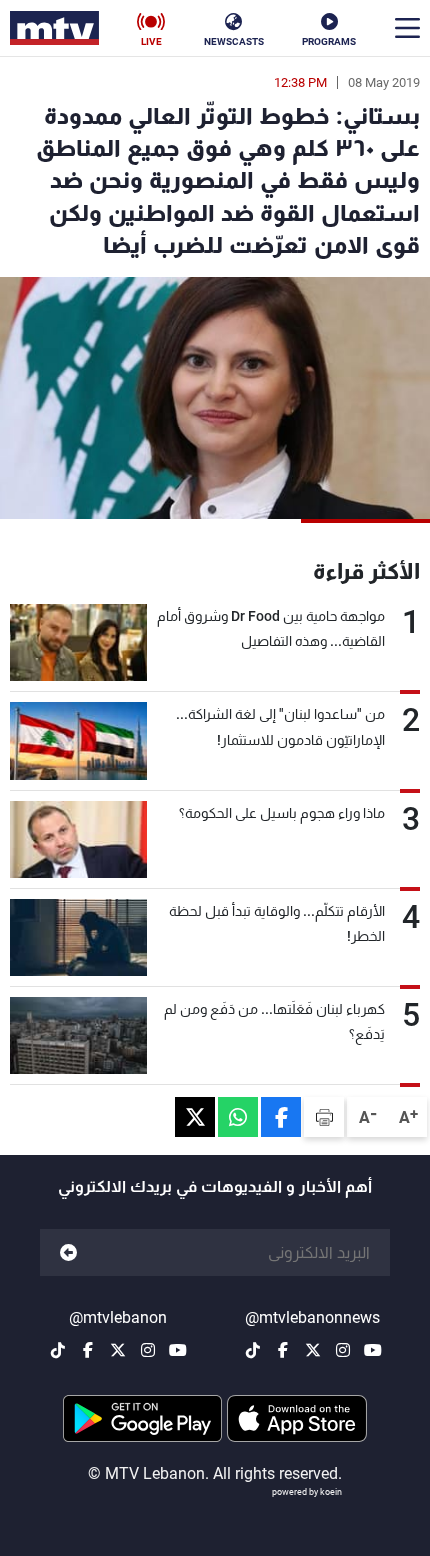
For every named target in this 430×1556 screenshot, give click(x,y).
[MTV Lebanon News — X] (313, 1350)
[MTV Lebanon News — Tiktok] (253, 1350)
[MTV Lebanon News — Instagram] (343, 1350)
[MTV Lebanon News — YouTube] (373, 1350)
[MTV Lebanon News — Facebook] (283, 1350)
